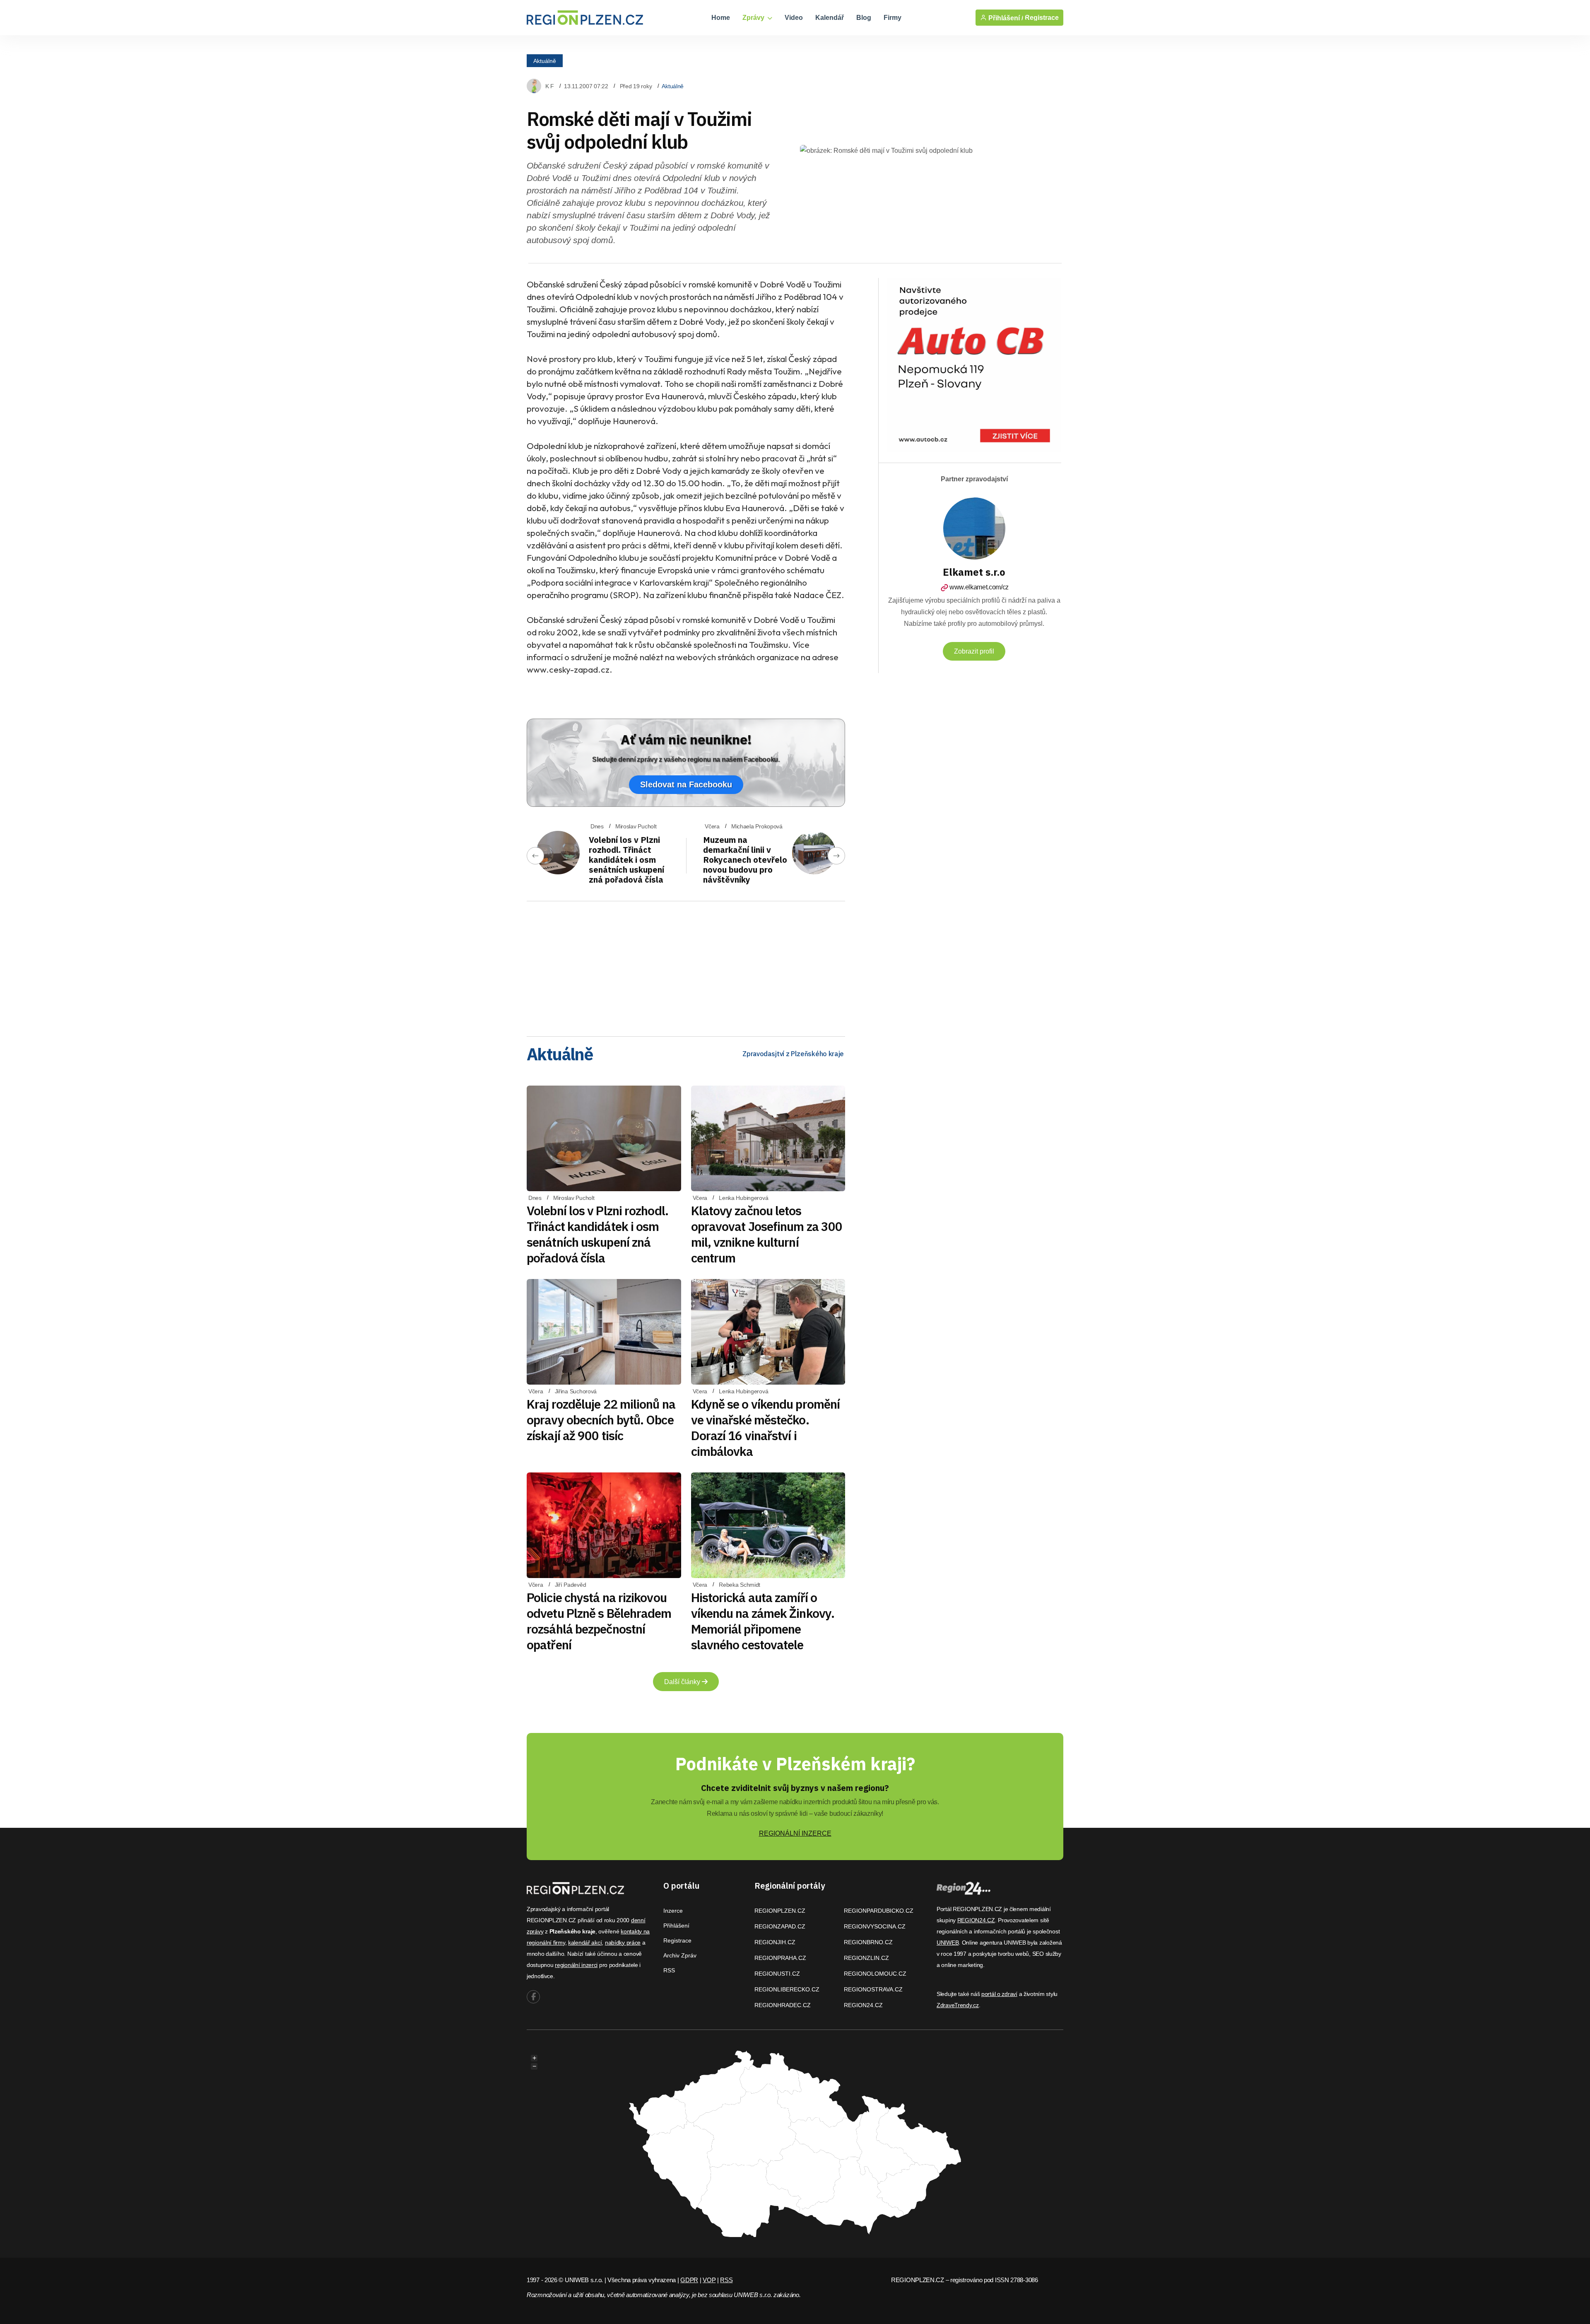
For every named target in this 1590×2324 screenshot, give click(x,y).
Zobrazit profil (974, 651)
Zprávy (754, 18)
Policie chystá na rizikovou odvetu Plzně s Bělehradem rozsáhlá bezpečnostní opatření (599, 1621)
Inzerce (673, 1911)
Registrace (1042, 18)
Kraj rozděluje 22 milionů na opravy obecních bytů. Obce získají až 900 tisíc (601, 1420)
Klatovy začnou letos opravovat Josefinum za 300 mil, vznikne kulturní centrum (767, 1234)
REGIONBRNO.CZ (868, 1942)
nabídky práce (623, 1943)
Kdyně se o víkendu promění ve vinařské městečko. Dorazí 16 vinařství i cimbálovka (766, 1427)
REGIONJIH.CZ (775, 1942)
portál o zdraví (999, 1994)
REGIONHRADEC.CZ (783, 2005)
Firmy (893, 18)
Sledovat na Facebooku (686, 784)
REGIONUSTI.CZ (777, 1974)
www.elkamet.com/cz (979, 587)
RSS (669, 1970)
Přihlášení (676, 1926)
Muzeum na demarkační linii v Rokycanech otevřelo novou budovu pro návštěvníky (745, 860)
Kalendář (830, 18)
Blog (864, 18)
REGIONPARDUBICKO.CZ (879, 1911)
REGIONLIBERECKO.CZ (787, 1989)
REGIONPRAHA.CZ (780, 1958)
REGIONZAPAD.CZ (780, 1926)
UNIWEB (948, 1943)
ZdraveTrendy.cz (958, 2005)
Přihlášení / (1005, 18)
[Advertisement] (686, 966)
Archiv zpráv (680, 1955)
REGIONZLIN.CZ (866, 1958)
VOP (709, 2280)
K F (550, 86)
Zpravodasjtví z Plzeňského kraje (793, 1054)
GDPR (689, 2280)
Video (794, 18)
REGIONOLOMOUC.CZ (875, 1974)
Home (721, 18)
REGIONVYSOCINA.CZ (875, 1926)
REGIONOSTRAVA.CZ (873, 1989)
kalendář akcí (585, 1943)
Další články (683, 1682)
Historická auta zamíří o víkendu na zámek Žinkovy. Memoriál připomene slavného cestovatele (763, 1621)
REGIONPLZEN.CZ (780, 1911)
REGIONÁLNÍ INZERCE (795, 1833)
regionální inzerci (576, 1965)
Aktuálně (545, 60)
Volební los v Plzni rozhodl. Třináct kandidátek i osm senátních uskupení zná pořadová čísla (626, 860)
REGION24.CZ (863, 2005)
